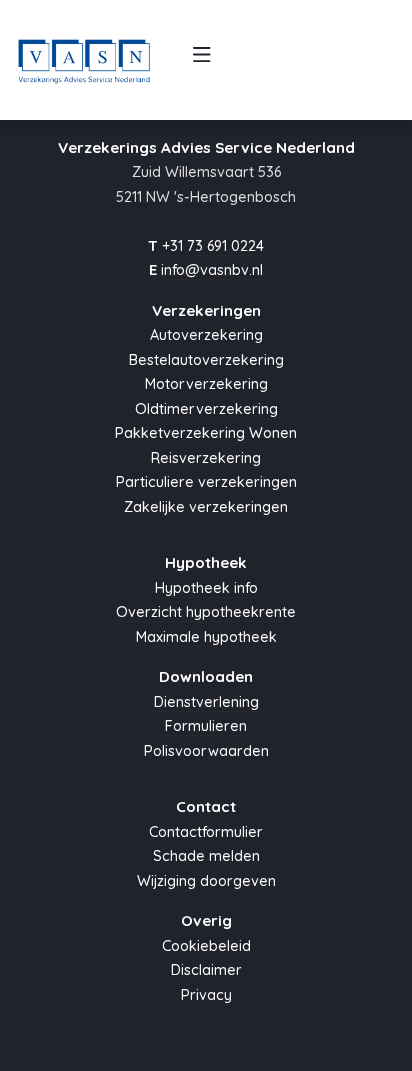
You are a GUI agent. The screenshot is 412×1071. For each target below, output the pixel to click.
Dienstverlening (206, 702)
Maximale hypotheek (206, 637)
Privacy (206, 995)
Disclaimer (206, 970)
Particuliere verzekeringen (206, 482)
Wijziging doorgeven (206, 881)
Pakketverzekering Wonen (206, 433)
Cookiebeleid (206, 946)
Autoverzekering (206, 335)
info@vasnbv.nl (212, 270)
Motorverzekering (206, 384)
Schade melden (206, 856)
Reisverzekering (206, 458)
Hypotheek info (206, 588)
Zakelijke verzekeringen (206, 507)
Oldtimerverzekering (206, 409)
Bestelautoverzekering (206, 360)
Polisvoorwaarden (206, 751)
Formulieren (206, 726)
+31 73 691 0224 (213, 246)
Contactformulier (206, 832)
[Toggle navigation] (202, 60)
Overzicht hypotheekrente (206, 612)
